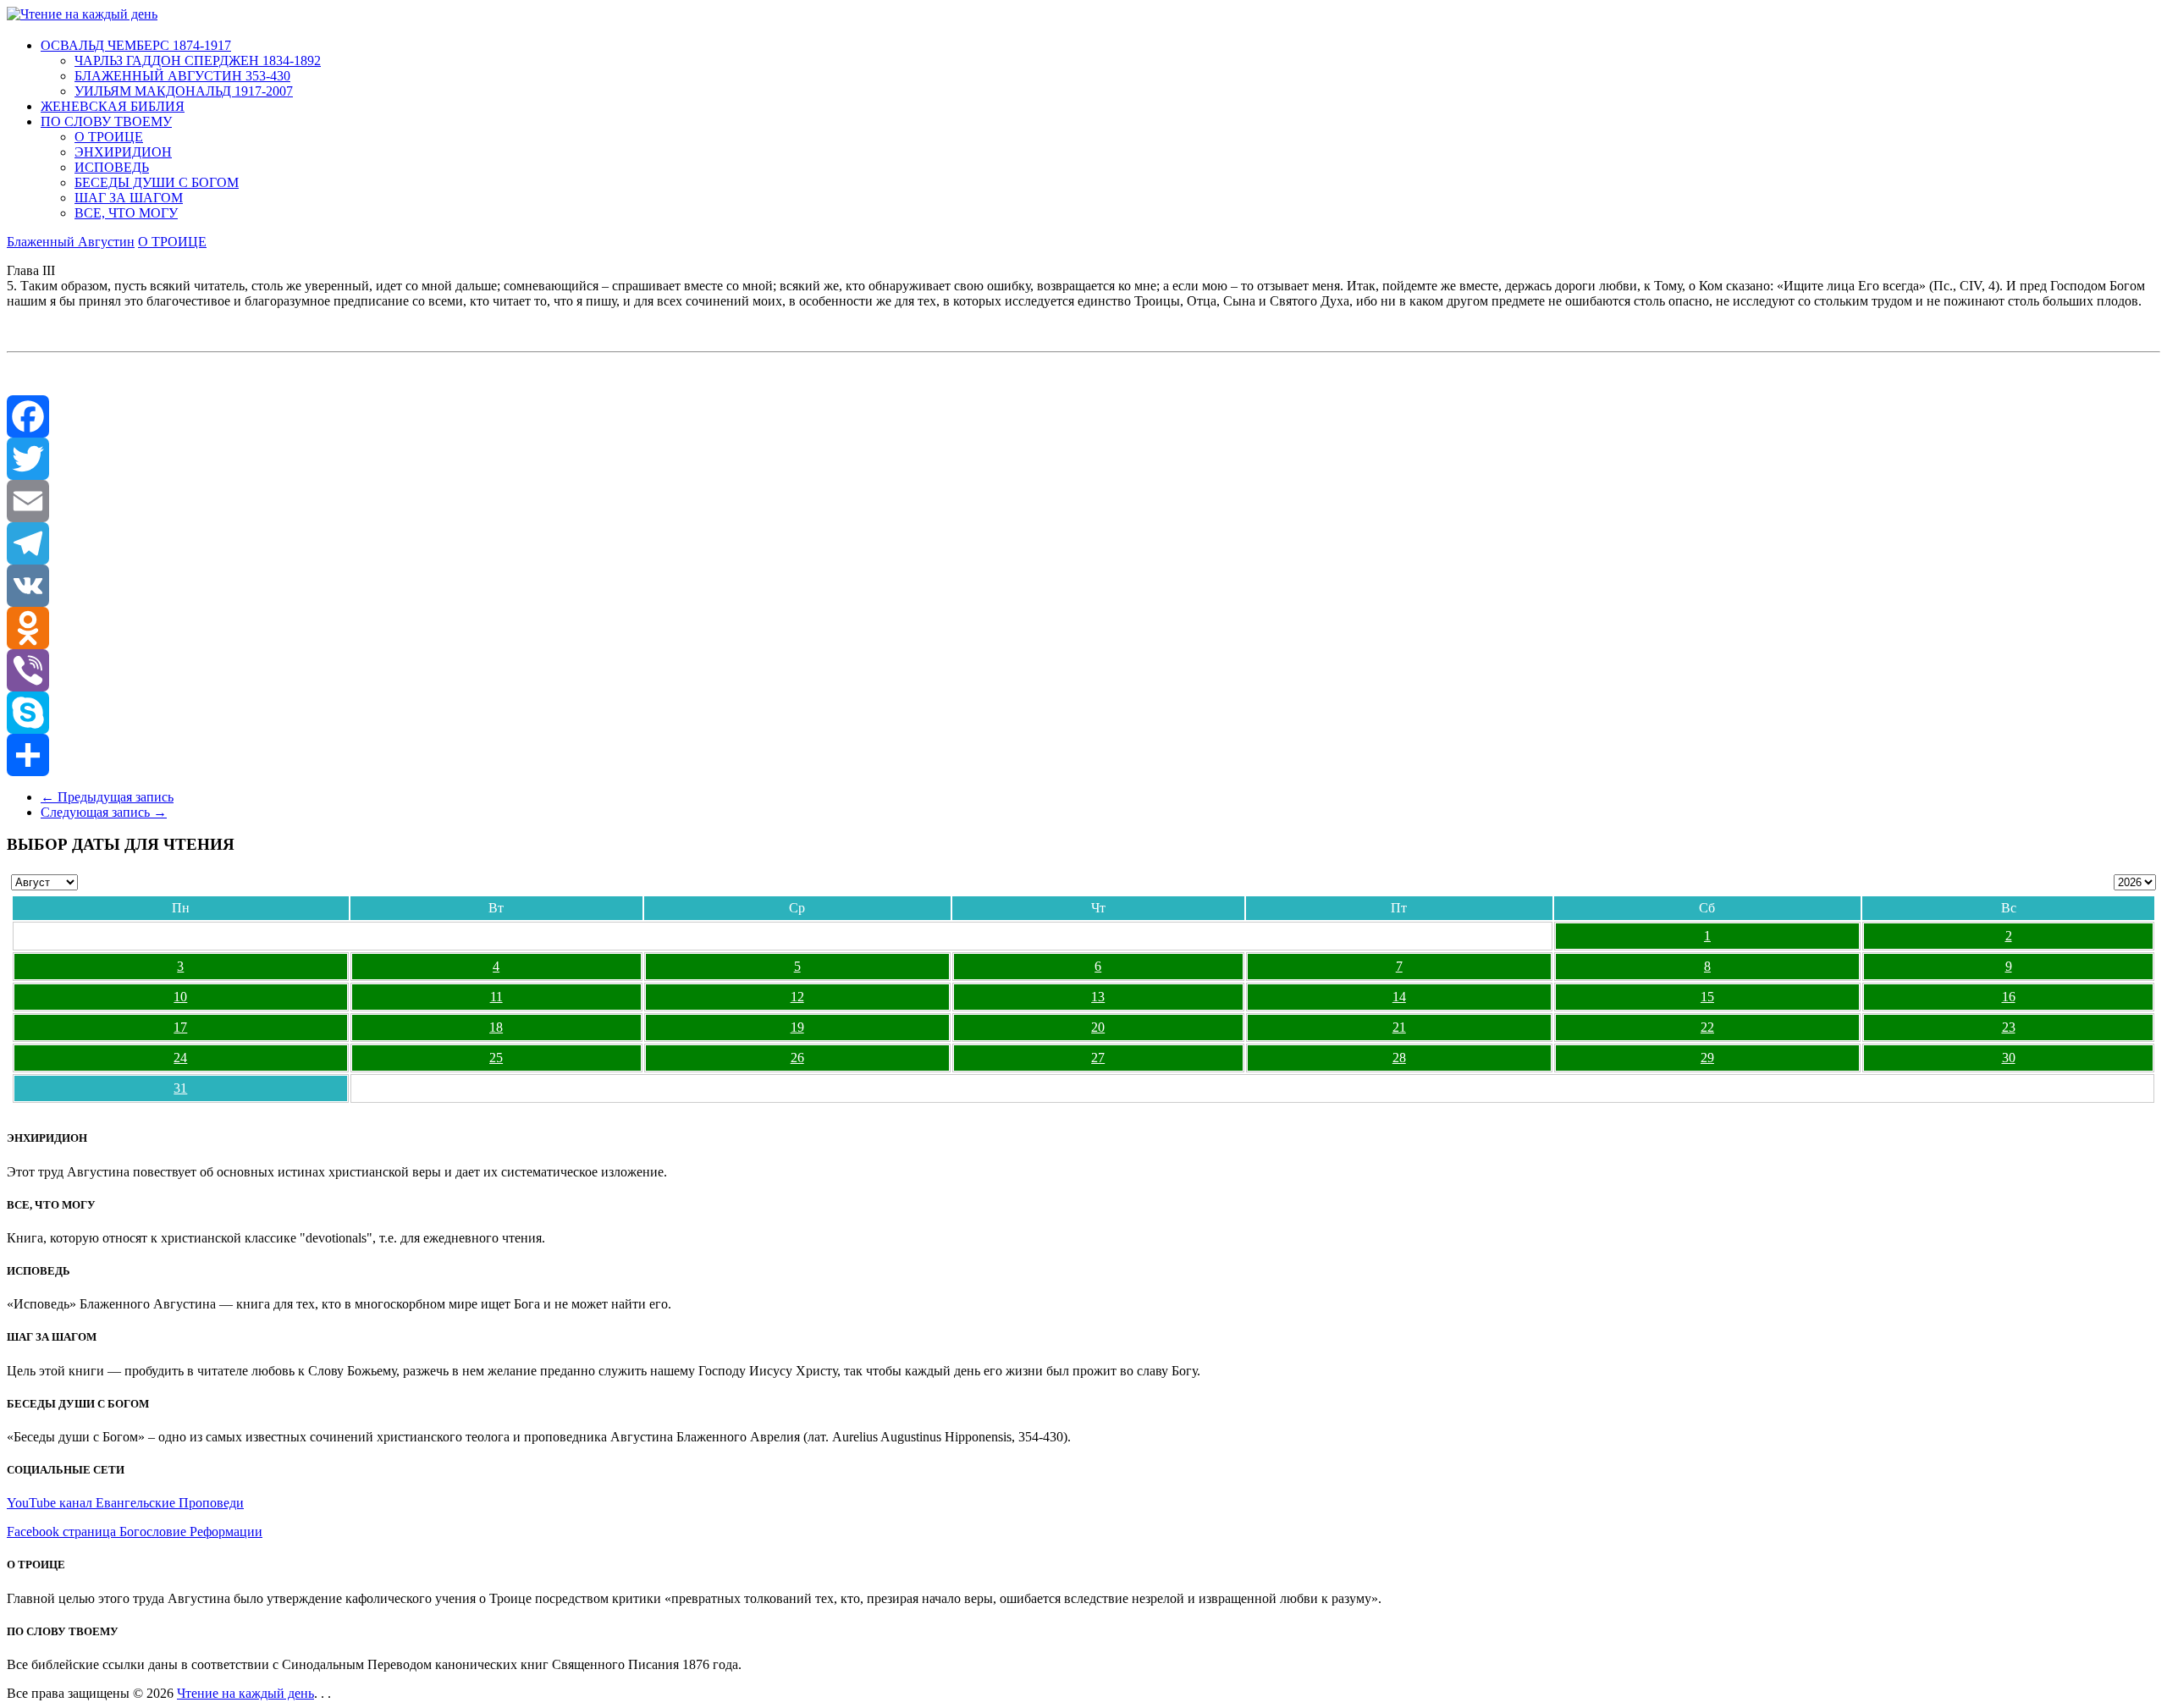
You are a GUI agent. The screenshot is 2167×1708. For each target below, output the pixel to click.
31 (180, 1088)
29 (1707, 1058)
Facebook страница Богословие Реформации (135, 1532)
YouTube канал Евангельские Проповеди (125, 1503)
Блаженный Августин (71, 242)
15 (1707, 997)
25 (496, 1058)
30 (2009, 1058)
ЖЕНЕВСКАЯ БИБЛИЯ (113, 106)
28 (1399, 1058)
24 (180, 1058)
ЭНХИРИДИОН (123, 152)
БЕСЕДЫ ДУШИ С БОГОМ (157, 182)
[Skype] (1083, 713)
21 (1399, 1027)
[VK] (1083, 586)
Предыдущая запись (107, 797)
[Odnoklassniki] (1083, 628)
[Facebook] (1083, 416)
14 (1399, 997)
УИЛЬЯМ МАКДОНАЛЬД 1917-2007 (184, 91)
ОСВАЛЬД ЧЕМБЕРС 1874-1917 (136, 45)
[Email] (1083, 501)
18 (496, 1027)
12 (797, 997)
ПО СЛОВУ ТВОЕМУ (106, 121)
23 (2009, 1027)
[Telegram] (1083, 543)
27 (1098, 1058)
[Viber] (1083, 670)
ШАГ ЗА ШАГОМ (129, 198)
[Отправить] (1083, 755)
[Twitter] (1083, 459)
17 (180, 1027)
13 (1098, 997)
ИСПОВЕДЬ (112, 167)
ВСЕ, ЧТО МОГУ (126, 213)
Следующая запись (104, 812)
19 (797, 1027)
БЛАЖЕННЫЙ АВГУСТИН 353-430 (182, 76)
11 (496, 997)
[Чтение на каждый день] (82, 14)
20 (1098, 1027)
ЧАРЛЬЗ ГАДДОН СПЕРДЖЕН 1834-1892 (198, 61)
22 (1707, 1027)
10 (180, 997)
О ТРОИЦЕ (109, 137)
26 (797, 1058)
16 (2009, 997)
